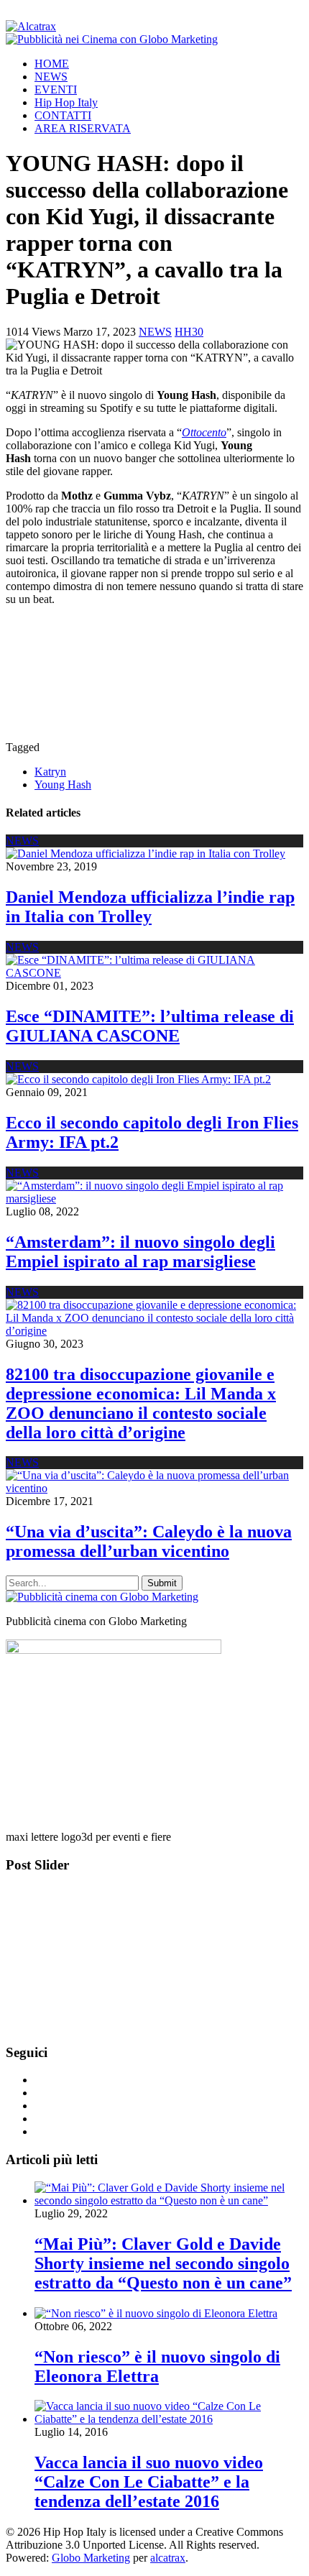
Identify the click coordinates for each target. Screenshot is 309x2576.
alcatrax (168, 2558)
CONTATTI (63, 115)
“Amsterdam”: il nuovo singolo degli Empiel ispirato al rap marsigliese (140, 1252)
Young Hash (63, 785)
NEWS (51, 77)
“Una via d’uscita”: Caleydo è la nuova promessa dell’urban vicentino (149, 1541)
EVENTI (56, 89)
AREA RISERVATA (83, 128)
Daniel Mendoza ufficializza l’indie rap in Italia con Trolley (150, 907)
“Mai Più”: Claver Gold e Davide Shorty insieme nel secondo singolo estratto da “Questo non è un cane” (163, 2263)
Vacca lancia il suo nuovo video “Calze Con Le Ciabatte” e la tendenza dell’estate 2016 (149, 2482)
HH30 (189, 332)
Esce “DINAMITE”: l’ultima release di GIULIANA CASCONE (150, 1026)
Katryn (50, 772)
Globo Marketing (91, 2558)
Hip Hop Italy (66, 102)
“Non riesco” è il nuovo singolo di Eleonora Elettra (157, 2366)
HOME (52, 64)
